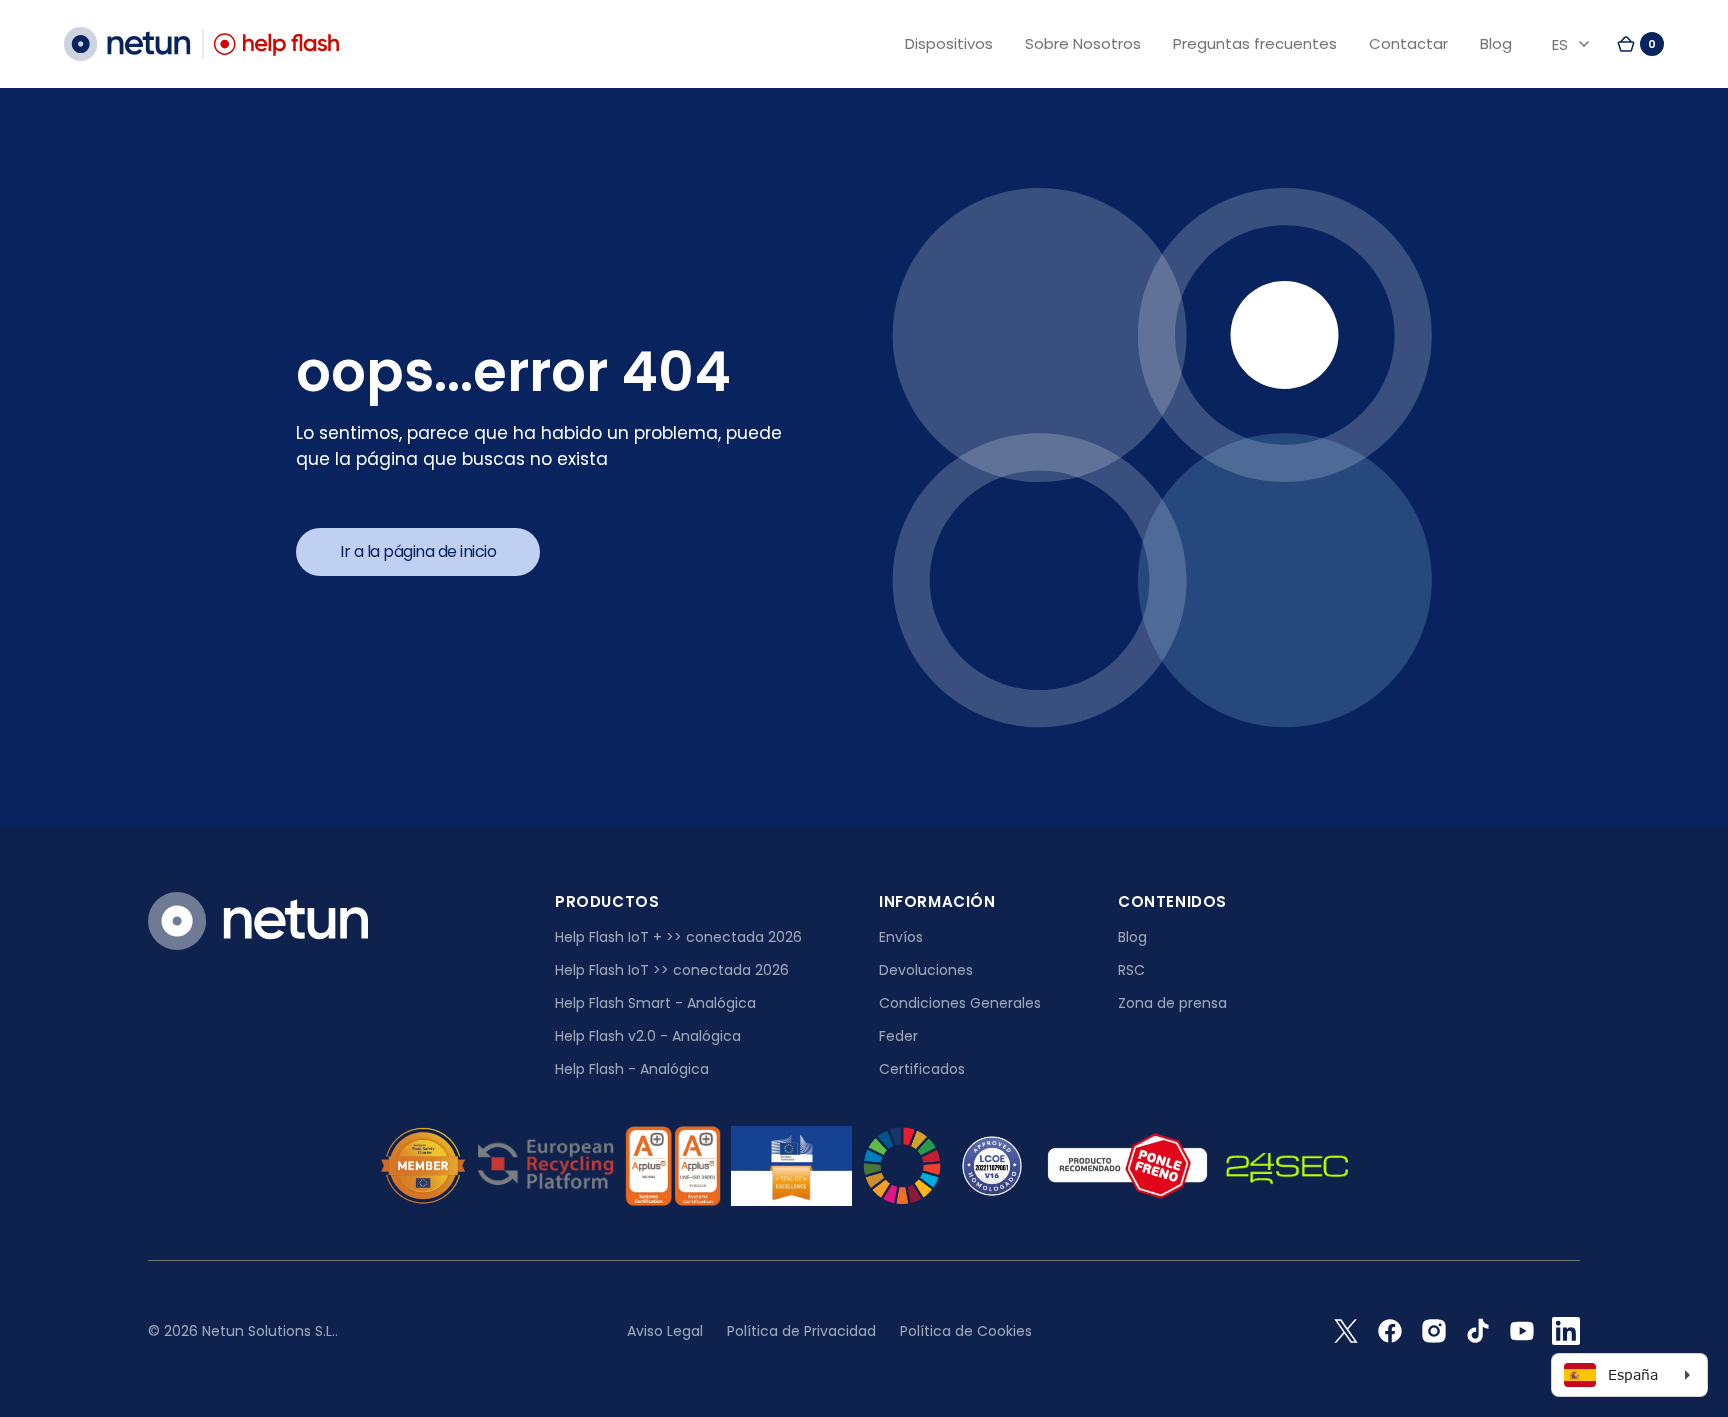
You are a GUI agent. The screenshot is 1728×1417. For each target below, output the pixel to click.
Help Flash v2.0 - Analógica (648, 1036)
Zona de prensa (1172, 1003)
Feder (898, 1036)
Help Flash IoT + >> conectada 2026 (678, 937)
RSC (1131, 970)
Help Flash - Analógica (632, 1069)
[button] (1640, 44)
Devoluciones (926, 970)
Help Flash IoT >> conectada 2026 (672, 970)
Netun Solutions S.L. (268, 1331)
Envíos (901, 937)
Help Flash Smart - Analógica (655, 1003)
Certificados (922, 1069)
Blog (1132, 937)
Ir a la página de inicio (418, 551)
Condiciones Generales (960, 1003)
